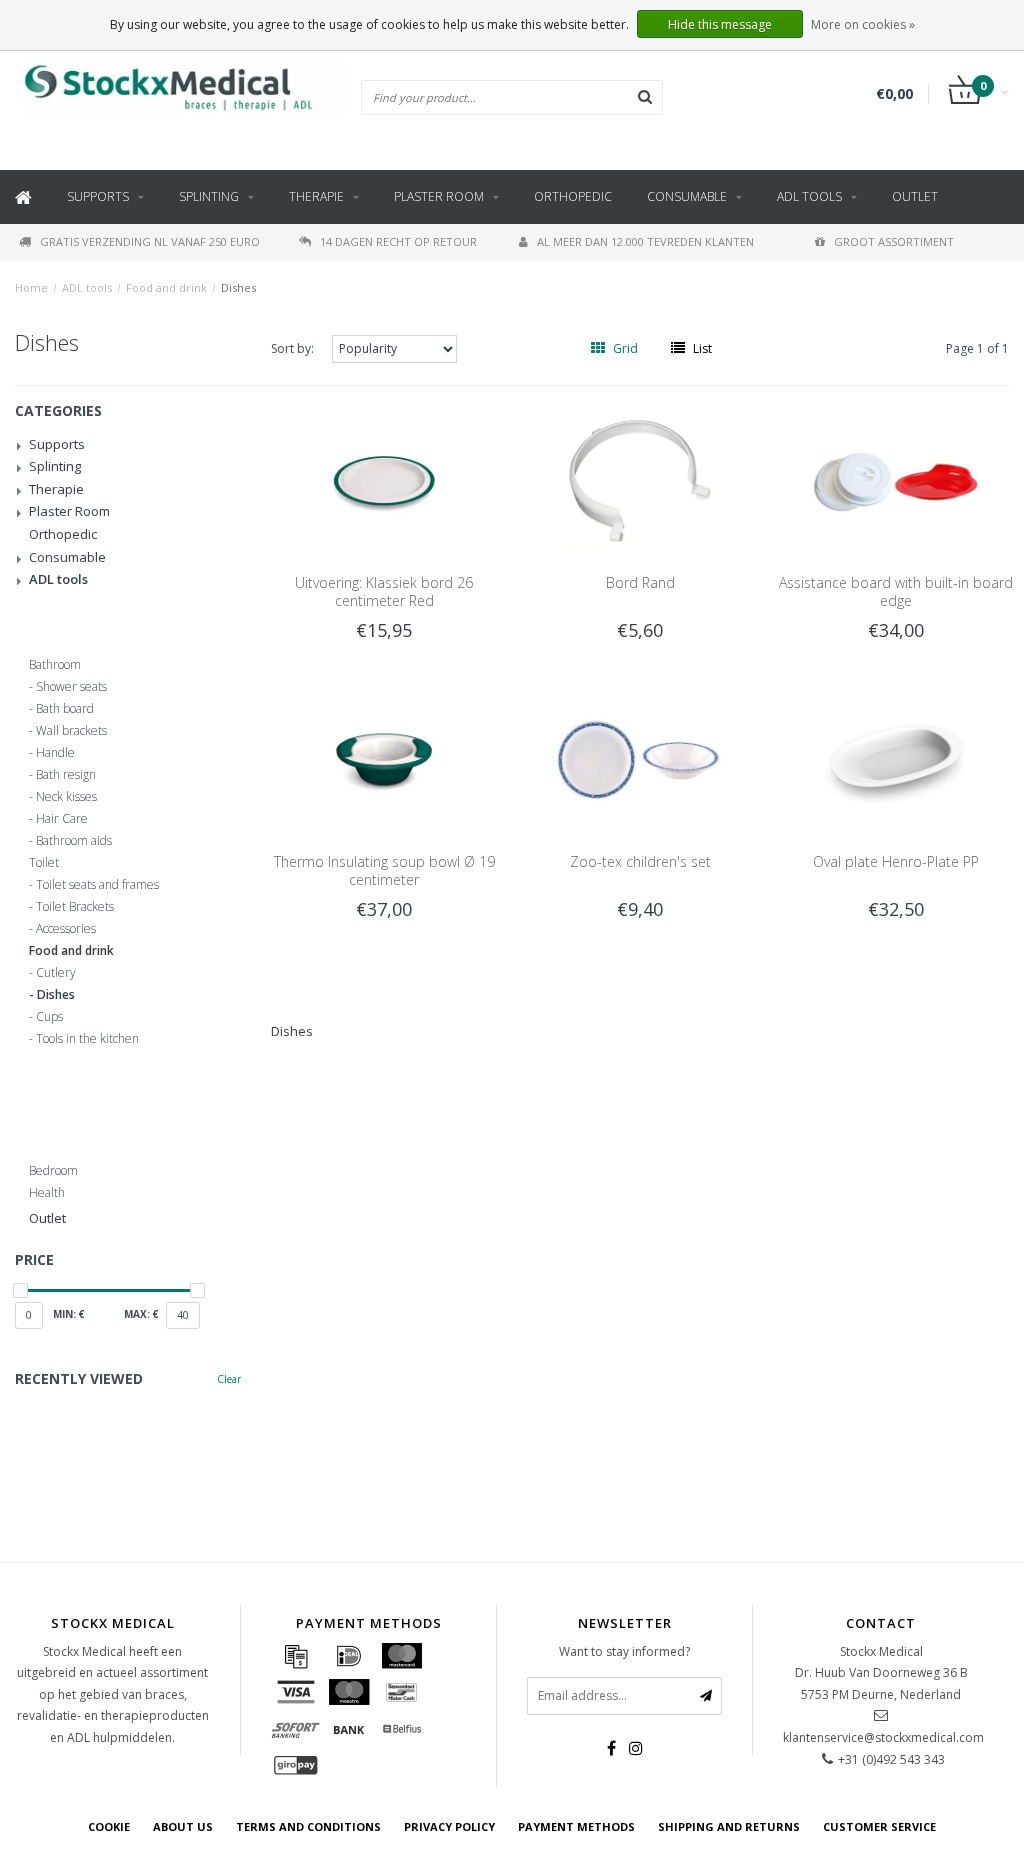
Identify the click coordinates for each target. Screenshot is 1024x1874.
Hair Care (62, 819)
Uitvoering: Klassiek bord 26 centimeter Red (384, 591)
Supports (98, 196)
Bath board (65, 709)
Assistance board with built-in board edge (896, 591)
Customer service (879, 1826)
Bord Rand (640, 582)
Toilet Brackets (75, 907)
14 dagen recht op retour (398, 241)
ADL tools (809, 196)
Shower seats (71, 687)
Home (31, 287)
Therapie (316, 196)
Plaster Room (439, 196)
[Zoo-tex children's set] (639, 758)
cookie (109, 1826)
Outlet (915, 196)
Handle (55, 753)
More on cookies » (863, 24)
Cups (49, 1017)
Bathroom (55, 665)
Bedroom (53, 1171)
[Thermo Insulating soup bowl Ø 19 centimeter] (383, 758)
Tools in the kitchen (87, 1039)
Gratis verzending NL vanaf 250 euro (150, 241)
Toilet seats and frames (97, 885)
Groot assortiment (894, 241)
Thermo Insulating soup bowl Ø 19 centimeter (384, 870)
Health (47, 1193)
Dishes (238, 287)
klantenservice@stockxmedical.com (883, 1737)
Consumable (687, 196)
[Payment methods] (296, 1656)
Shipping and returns (729, 1826)
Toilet (44, 863)
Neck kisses (66, 797)
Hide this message (720, 24)
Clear (229, 1379)
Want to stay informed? (624, 1651)
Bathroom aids (74, 841)
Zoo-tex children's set (640, 861)
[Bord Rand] (639, 479)
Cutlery (56, 973)
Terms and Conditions (308, 1826)
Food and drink (166, 287)
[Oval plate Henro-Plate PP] (895, 758)
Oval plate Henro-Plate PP (896, 861)
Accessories (66, 929)
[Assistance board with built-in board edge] (895, 479)
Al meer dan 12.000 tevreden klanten (645, 241)
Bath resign (66, 775)
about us (183, 1826)
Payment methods (576, 1826)
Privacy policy (449, 1826)
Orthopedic (573, 196)
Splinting (209, 196)
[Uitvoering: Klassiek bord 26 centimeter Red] (383, 479)
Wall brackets (71, 731)
